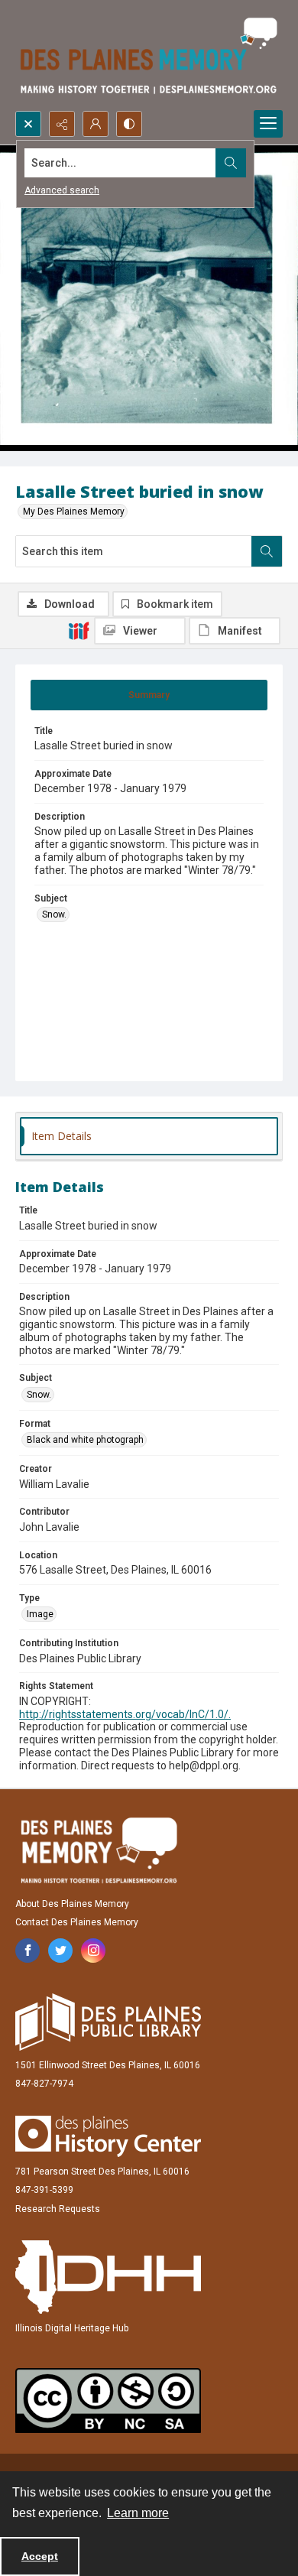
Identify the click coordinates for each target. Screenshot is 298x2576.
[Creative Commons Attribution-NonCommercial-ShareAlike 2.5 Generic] (108, 2401)
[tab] (149, 695)
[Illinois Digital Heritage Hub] (108, 2277)
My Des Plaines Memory (74, 512)
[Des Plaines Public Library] (108, 2022)
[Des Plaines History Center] (108, 2136)
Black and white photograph (85, 1440)
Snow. (54, 914)
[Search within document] (267, 551)
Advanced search (62, 190)
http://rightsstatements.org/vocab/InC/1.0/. (125, 1714)
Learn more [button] (138, 2513)
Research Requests (58, 2209)
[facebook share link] (28, 1951)
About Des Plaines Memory (72, 1904)
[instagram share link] (93, 1951)
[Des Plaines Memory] (99, 1850)
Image (40, 1614)
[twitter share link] (60, 1951)
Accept (40, 2556)
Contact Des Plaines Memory (77, 1922)
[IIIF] (79, 630)
